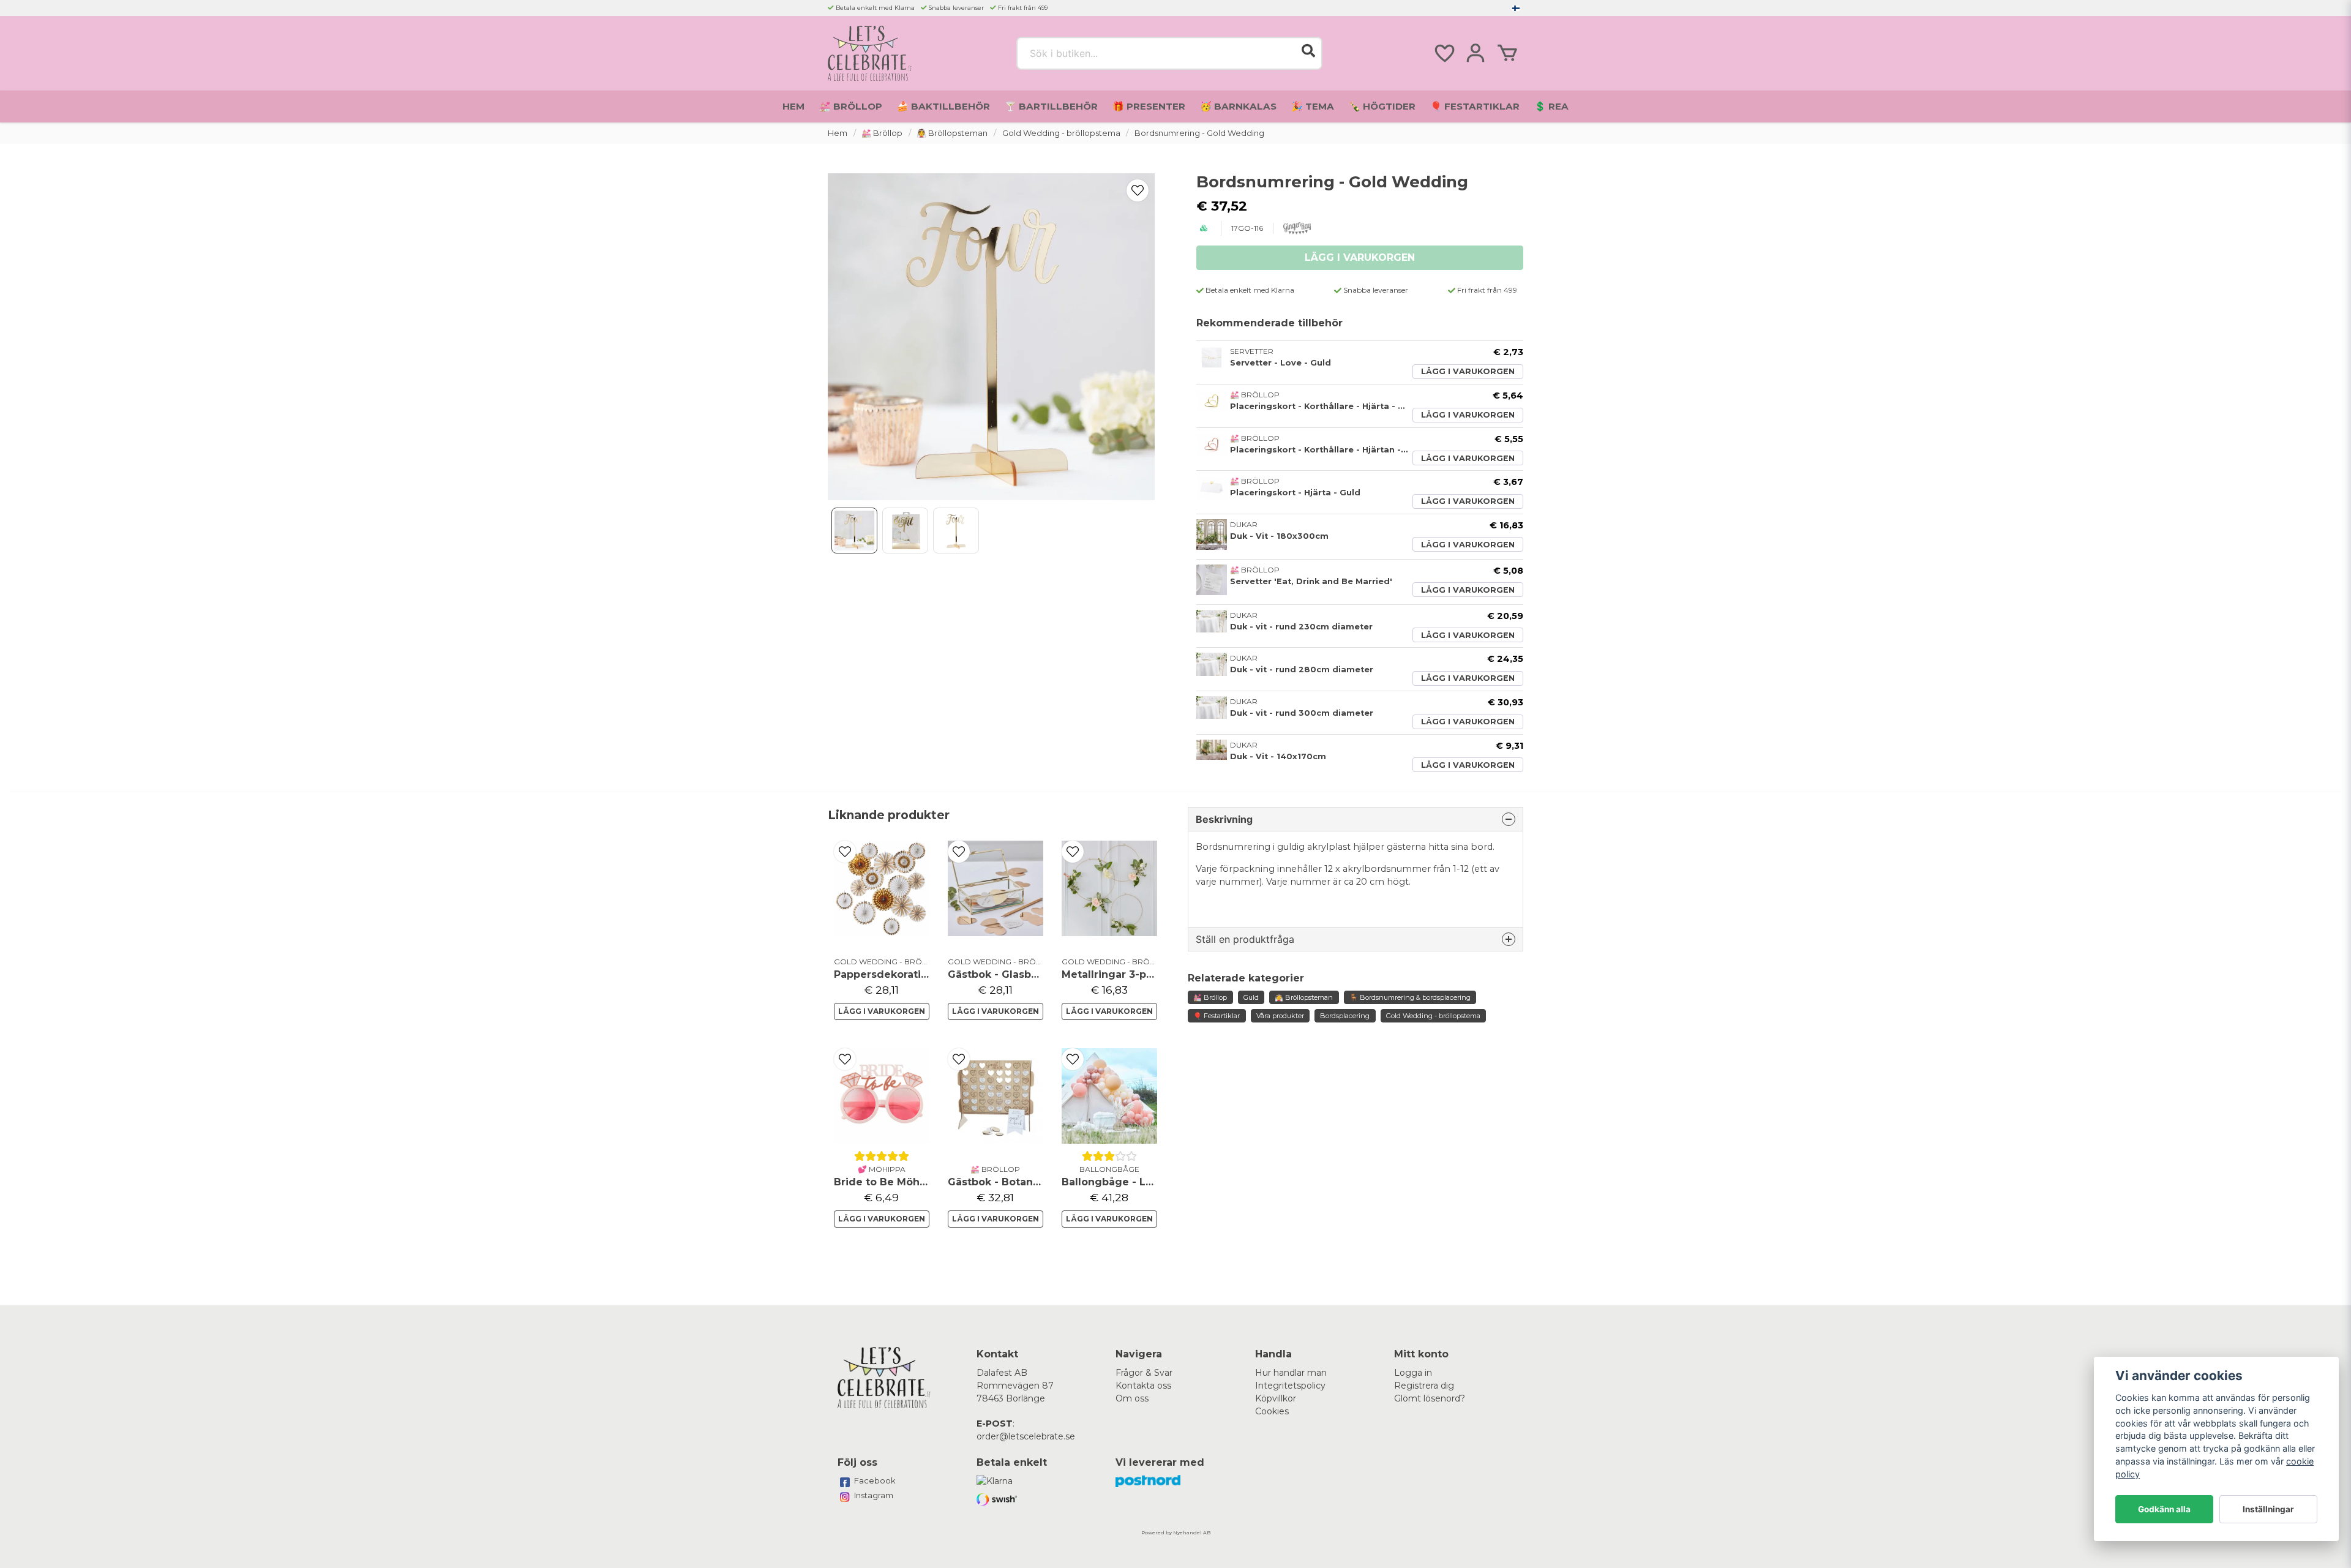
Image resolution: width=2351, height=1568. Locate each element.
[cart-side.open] (1507, 53)
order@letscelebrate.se (1026, 1436)
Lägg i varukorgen (1468, 371)
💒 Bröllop (851, 106)
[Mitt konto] (1475, 53)
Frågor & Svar (1144, 1373)
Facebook (875, 1480)
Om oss (1132, 1398)
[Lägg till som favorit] (1444, 53)
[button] (1516, 8)
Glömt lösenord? (1430, 1398)
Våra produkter (1280, 1016)
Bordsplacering (1345, 1016)
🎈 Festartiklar (1475, 106)
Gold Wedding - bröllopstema (1061, 133)
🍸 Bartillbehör (1051, 106)
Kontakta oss (1143, 1386)
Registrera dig (1424, 1386)
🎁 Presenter (1149, 106)
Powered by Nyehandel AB (1176, 1532)
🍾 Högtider (1382, 106)
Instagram (874, 1495)
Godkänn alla (2164, 1509)
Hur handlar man (1291, 1373)
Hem (793, 106)
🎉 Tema (1313, 106)
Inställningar (2268, 1509)
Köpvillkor (1276, 1398)
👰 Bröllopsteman (952, 133)
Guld (1251, 997)
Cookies (1272, 1411)
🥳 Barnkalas (1238, 106)
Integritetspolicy (1290, 1386)
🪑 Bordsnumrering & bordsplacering (1410, 997)
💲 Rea (1551, 106)
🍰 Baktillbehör (943, 106)
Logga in (1413, 1373)
